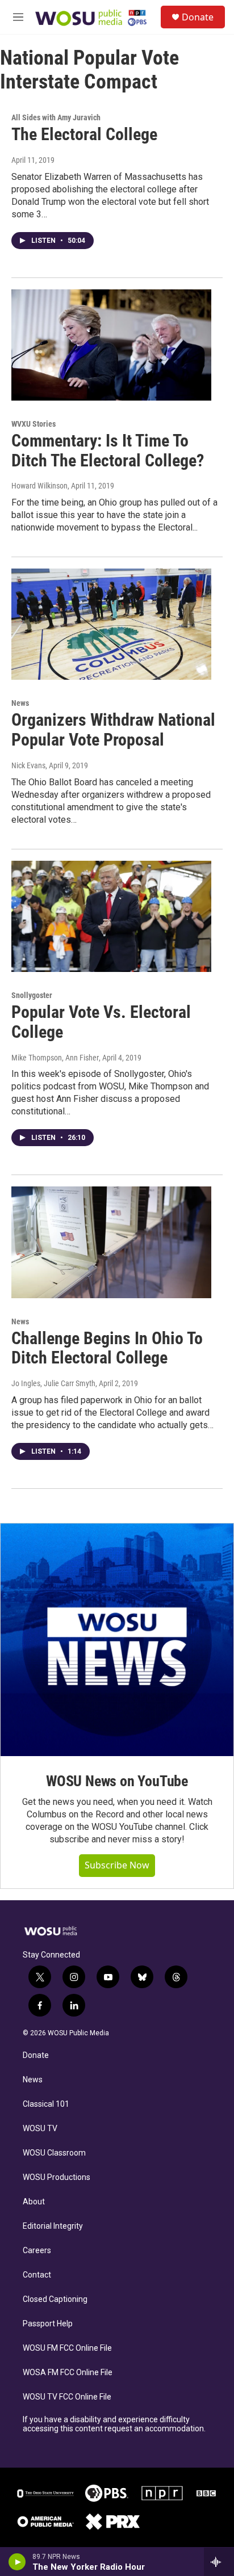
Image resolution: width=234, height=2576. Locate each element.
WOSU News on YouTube (117, 1781)
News (20, 703)
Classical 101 (46, 2104)
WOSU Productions (57, 2177)
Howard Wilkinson (39, 486)
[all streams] (219, 2562)
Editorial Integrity (53, 2226)
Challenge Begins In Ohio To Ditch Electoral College (107, 1348)
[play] (17, 2562)
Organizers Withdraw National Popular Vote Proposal (113, 730)
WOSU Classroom (54, 2153)
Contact (37, 2275)
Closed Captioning (55, 2299)
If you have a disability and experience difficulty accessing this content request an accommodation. (114, 2424)
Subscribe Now (117, 1865)
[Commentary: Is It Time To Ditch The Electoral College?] (111, 345)
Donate (198, 17)
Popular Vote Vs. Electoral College (101, 1022)
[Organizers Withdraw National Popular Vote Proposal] (111, 624)
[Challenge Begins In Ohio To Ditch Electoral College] (111, 1242)
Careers (37, 2251)
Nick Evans (28, 765)
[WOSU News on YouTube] (117, 1640)
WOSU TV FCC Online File (67, 2397)
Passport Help (48, 2324)
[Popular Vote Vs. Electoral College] (111, 916)
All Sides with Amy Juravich (56, 117)
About (34, 2202)
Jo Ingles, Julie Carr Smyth (53, 1383)
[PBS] (107, 2493)
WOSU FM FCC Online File (67, 2348)
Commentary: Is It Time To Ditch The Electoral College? (108, 451)
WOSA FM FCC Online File (68, 2373)
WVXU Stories (34, 424)
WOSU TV (40, 2129)
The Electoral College (84, 134)
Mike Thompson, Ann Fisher (55, 1058)
